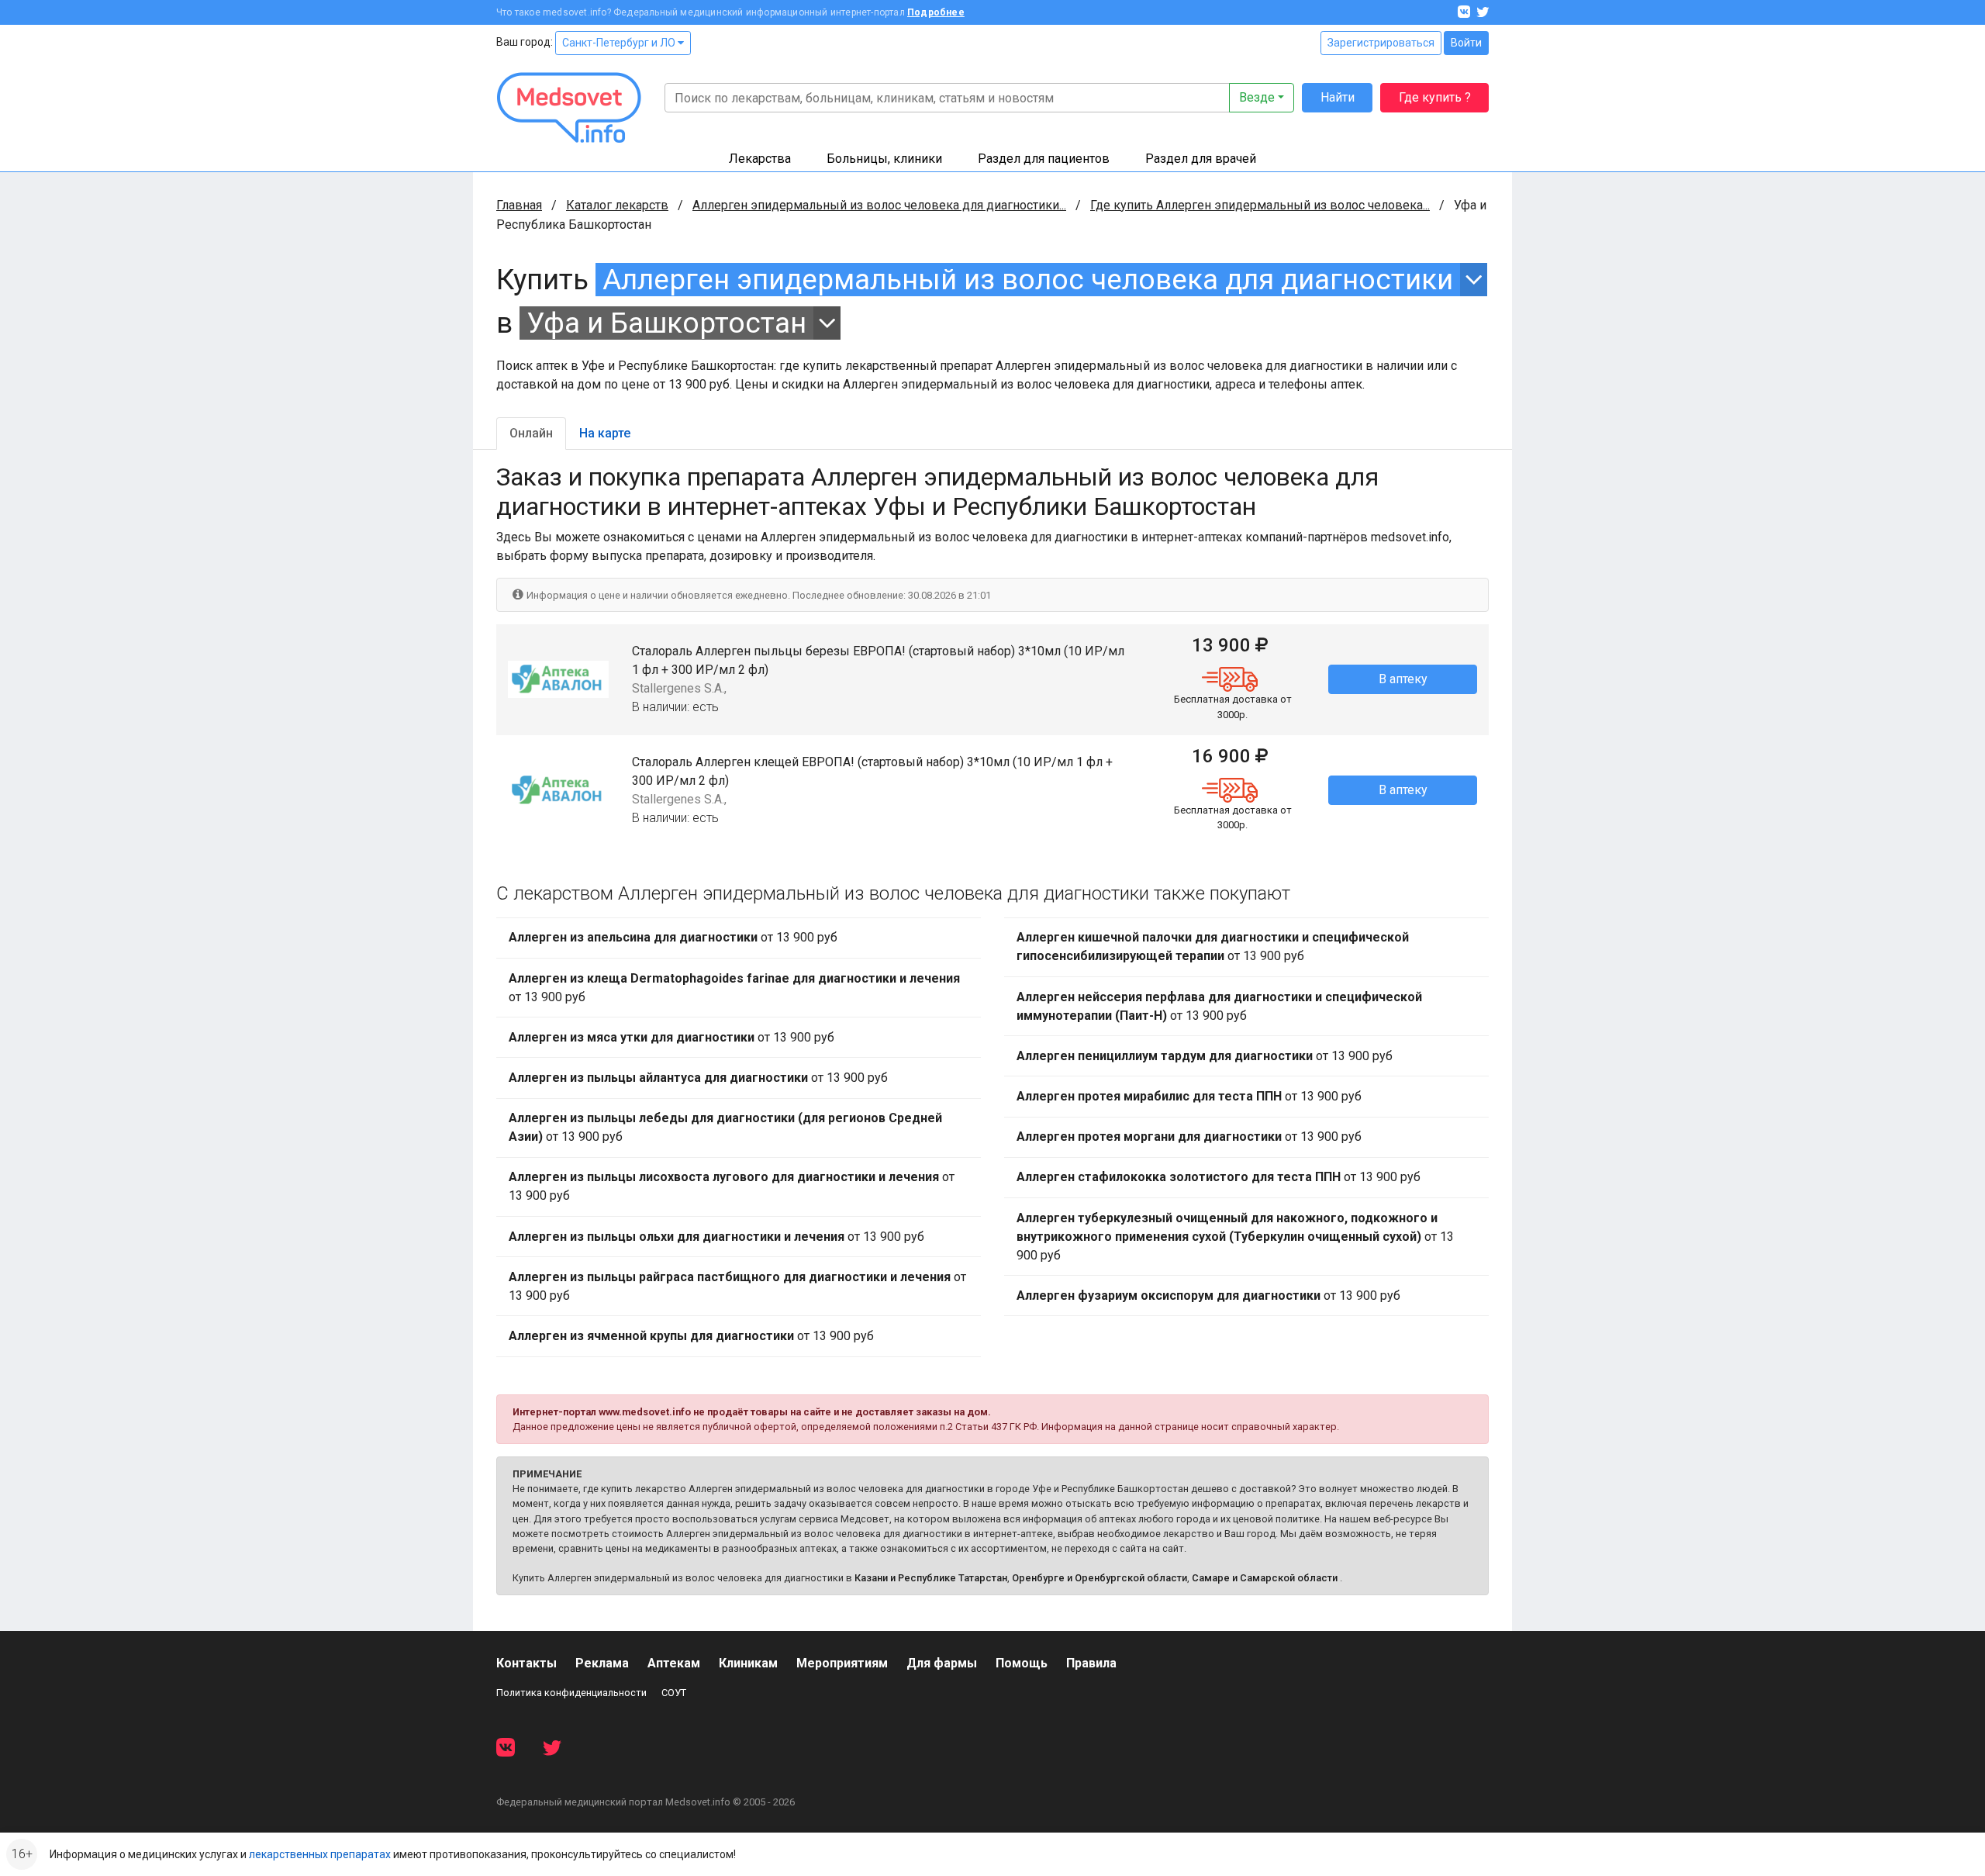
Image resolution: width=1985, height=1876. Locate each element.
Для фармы (942, 1663)
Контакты (526, 1663)
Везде (1257, 97)
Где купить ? (1435, 97)
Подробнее (936, 12)
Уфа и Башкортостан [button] (666, 323)
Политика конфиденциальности (571, 1693)
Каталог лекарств (617, 205)
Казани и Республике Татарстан (931, 1578)
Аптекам (674, 1663)
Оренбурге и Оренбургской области (1100, 1578)
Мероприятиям (842, 1663)
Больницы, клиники (884, 159)
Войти (1466, 43)
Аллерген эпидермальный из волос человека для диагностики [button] (1028, 280)
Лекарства (760, 159)
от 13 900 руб (673, 937)
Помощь (1022, 1663)
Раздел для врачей (1201, 159)
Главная (519, 205)
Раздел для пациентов (1044, 159)
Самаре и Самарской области (1265, 1578)
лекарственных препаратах (320, 1854)
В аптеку (1403, 679)
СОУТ (674, 1693)
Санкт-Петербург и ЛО (620, 43)
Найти (1338, 97)
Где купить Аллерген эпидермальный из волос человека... (1260, 205)
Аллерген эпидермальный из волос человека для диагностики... (879, 205)
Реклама (602, 1663)
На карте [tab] (605, 433)
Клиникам (748, 1663)
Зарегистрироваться (1381, 43)
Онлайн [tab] (531, 433)
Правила (1091, 1663)
